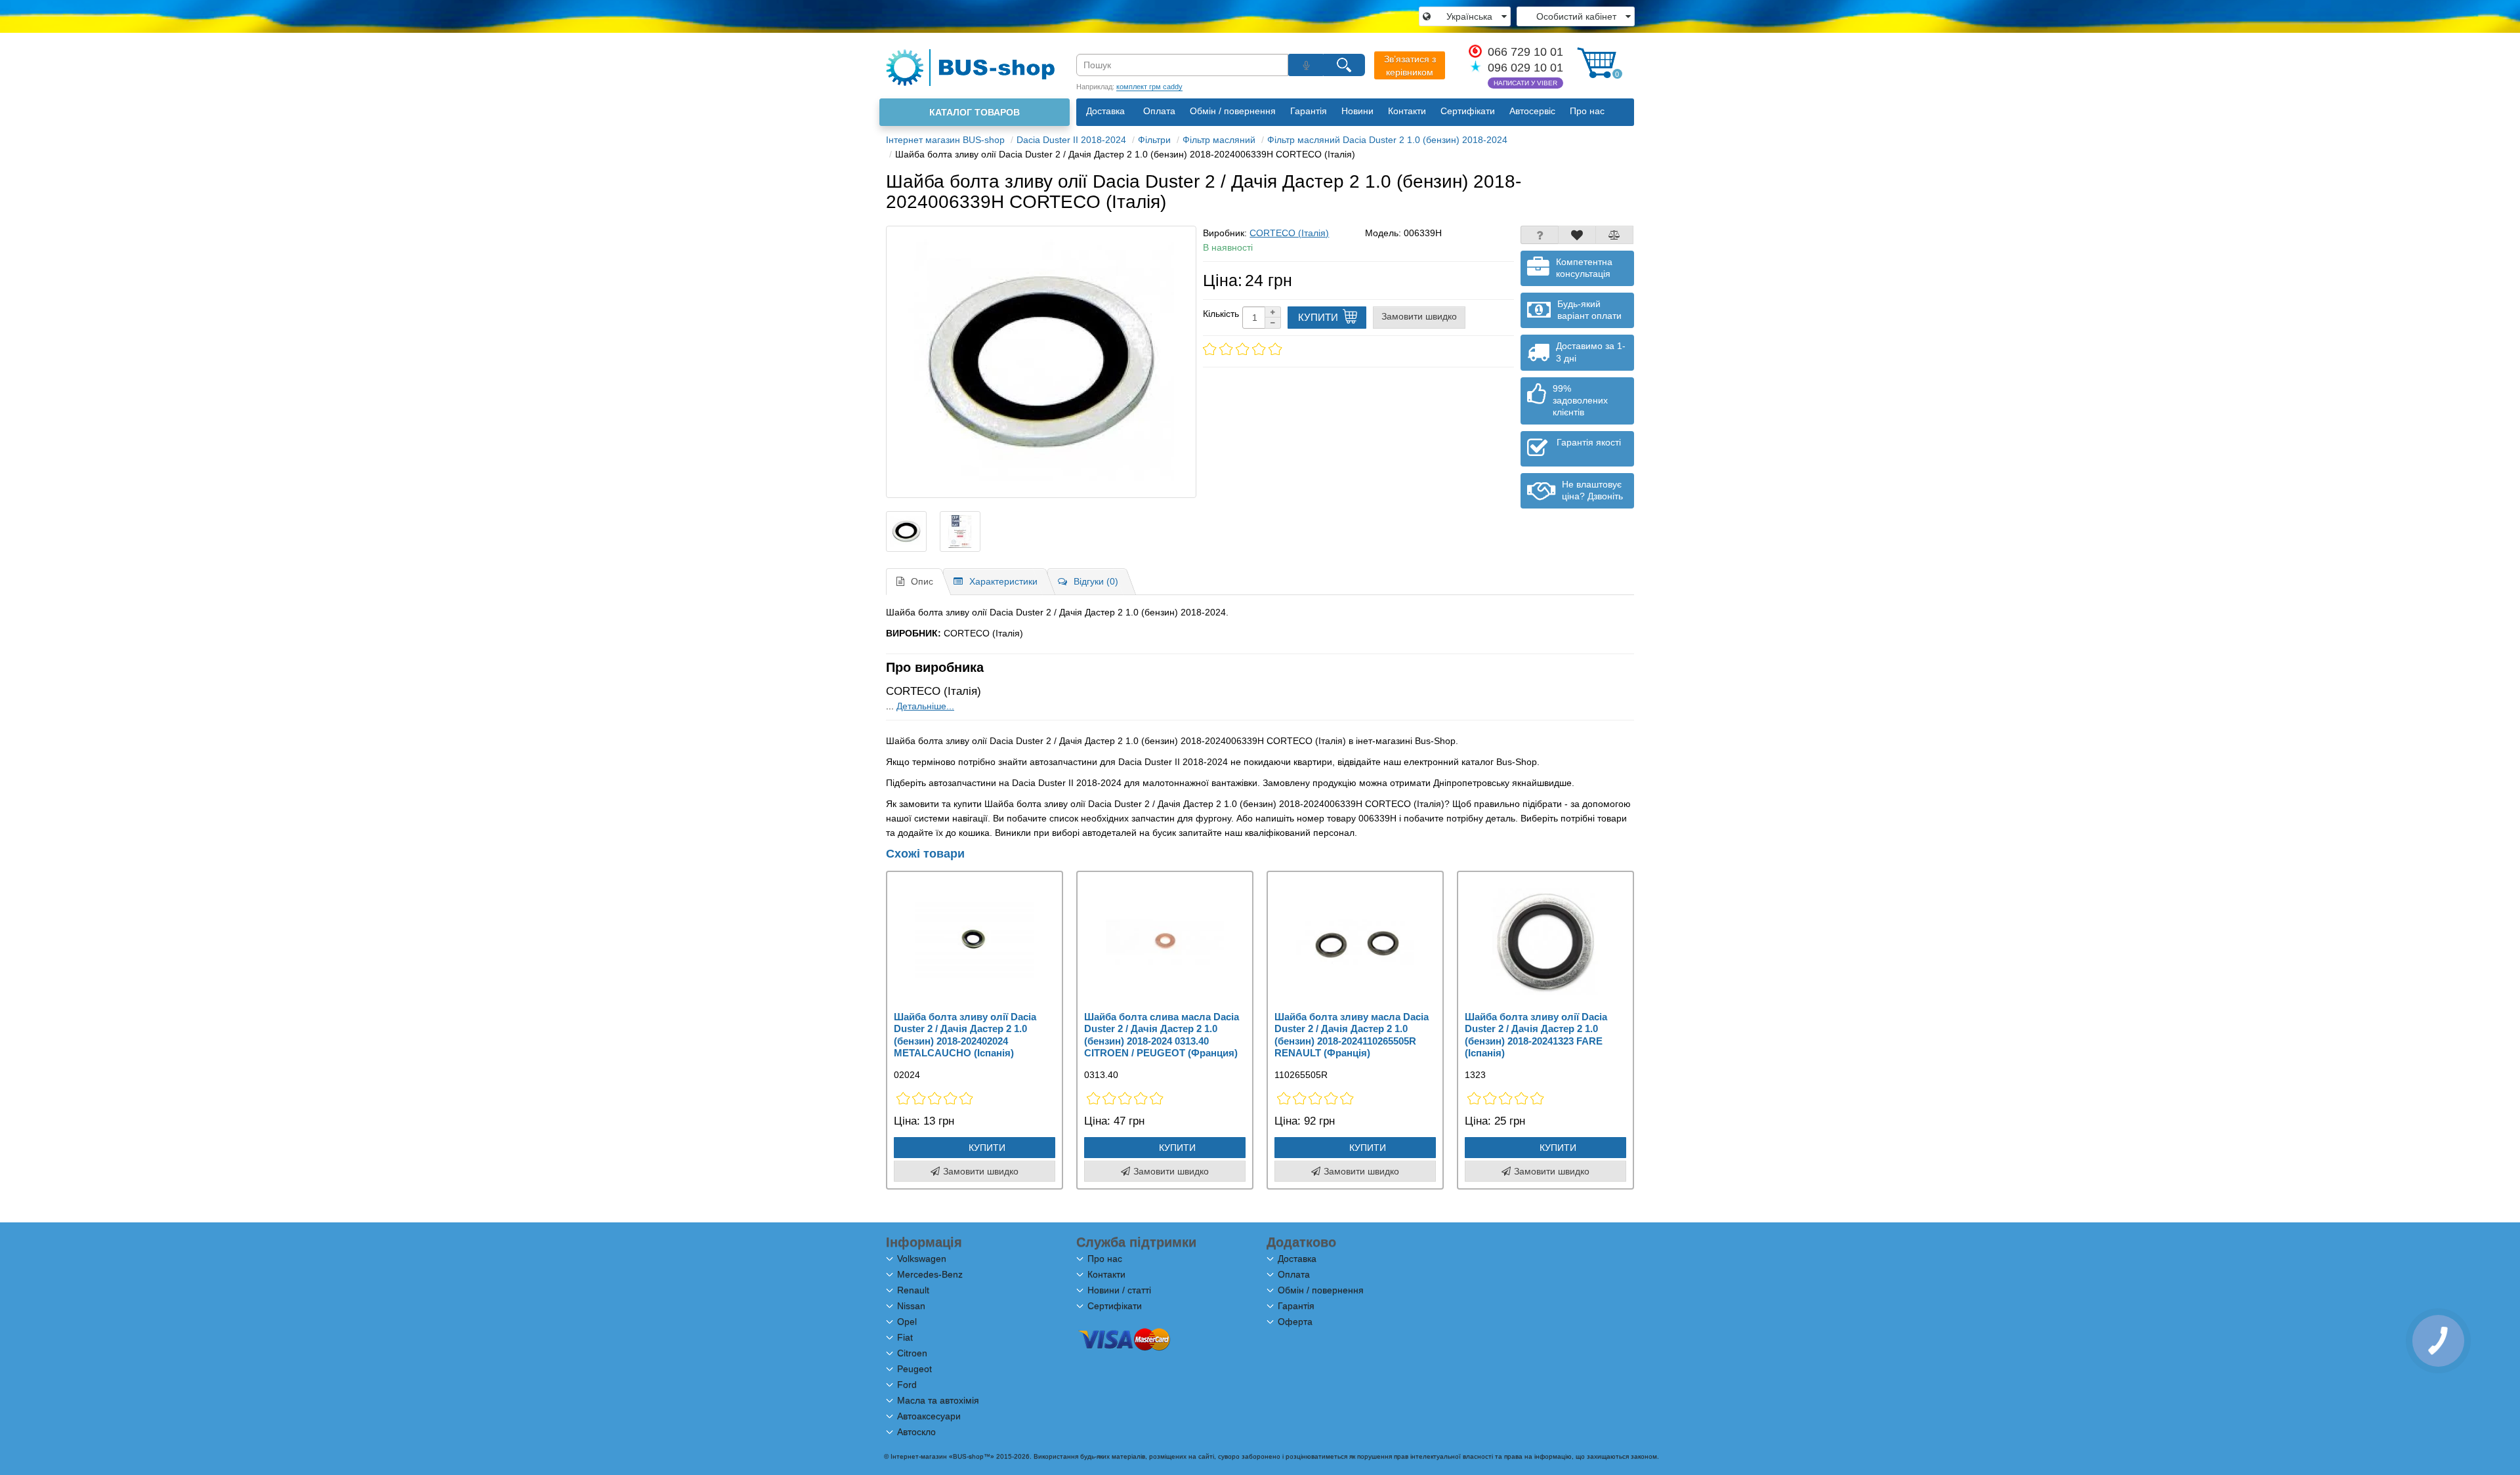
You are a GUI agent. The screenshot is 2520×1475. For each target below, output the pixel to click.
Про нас (1587, 111)
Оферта (1295, 1321)
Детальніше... (925, 706)
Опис (922, 581)
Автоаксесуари (929, 1416)
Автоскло (916, 1432)
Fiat (905, 1337)
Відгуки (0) (1096, 581)
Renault (913, 1290)
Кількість (1221, 314)
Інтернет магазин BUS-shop (945, 140)
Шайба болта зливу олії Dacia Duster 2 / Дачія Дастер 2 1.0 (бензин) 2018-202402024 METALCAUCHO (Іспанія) (965, 1035)
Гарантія (1309, 111)
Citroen (912, 1353)
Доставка (1105, 111)
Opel (907, 1321)
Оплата (1159, 111)
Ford (907, 1384)
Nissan (911, 1306)
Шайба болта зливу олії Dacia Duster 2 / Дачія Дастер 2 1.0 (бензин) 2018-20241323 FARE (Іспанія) (1536, 1035)
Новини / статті (1119, 1290)
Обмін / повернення (1233, 111)
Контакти (1407, 111)
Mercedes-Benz (930, 1274)
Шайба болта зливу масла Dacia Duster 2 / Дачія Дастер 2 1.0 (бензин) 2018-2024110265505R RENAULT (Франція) (1352, 1035)
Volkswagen (922, 1258)
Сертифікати (1468, 111)
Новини (1357, 111)
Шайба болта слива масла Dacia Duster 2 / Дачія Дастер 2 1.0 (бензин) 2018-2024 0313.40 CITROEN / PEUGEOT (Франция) (1162, 1035)
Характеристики (1003, 581)
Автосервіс (1532, 111)
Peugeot (914, 1369)
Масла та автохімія (938, 1400)
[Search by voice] (1306, 65)
